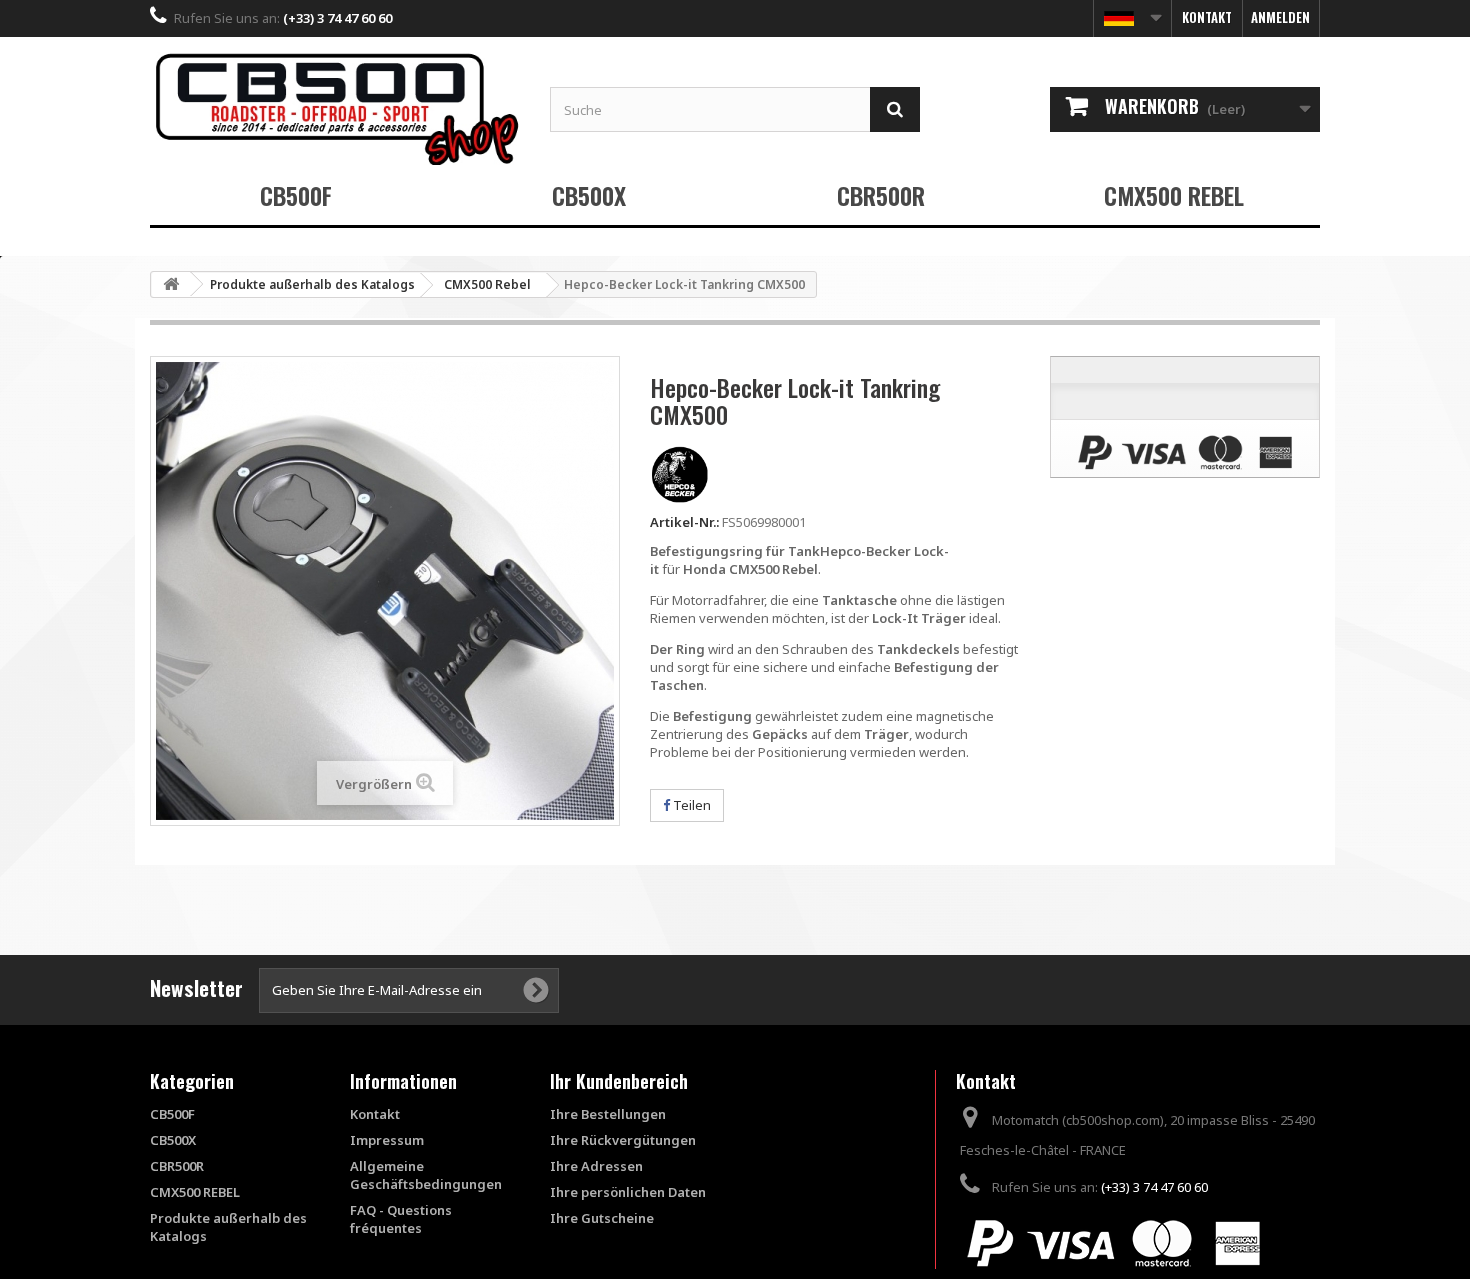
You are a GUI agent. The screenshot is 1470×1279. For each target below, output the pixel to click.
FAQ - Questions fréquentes (401, 1219)
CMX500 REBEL (1174, 195)
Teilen (690, 805)
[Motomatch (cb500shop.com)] (335, 108)
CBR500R (881, 195)
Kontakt (1207, 17)
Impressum (387, 1140)
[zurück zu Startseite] (171, 284)
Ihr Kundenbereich (619, 1081)
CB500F (296, 195)
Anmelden (1280, 17)
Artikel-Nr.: (684, 522)
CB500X (589, 195)
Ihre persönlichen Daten (628, 1192)
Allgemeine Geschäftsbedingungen (426, 1175)
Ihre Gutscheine (602, 1218)
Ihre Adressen (596, 1166)
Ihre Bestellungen (608, 1114)
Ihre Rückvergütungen (623, 1140)
